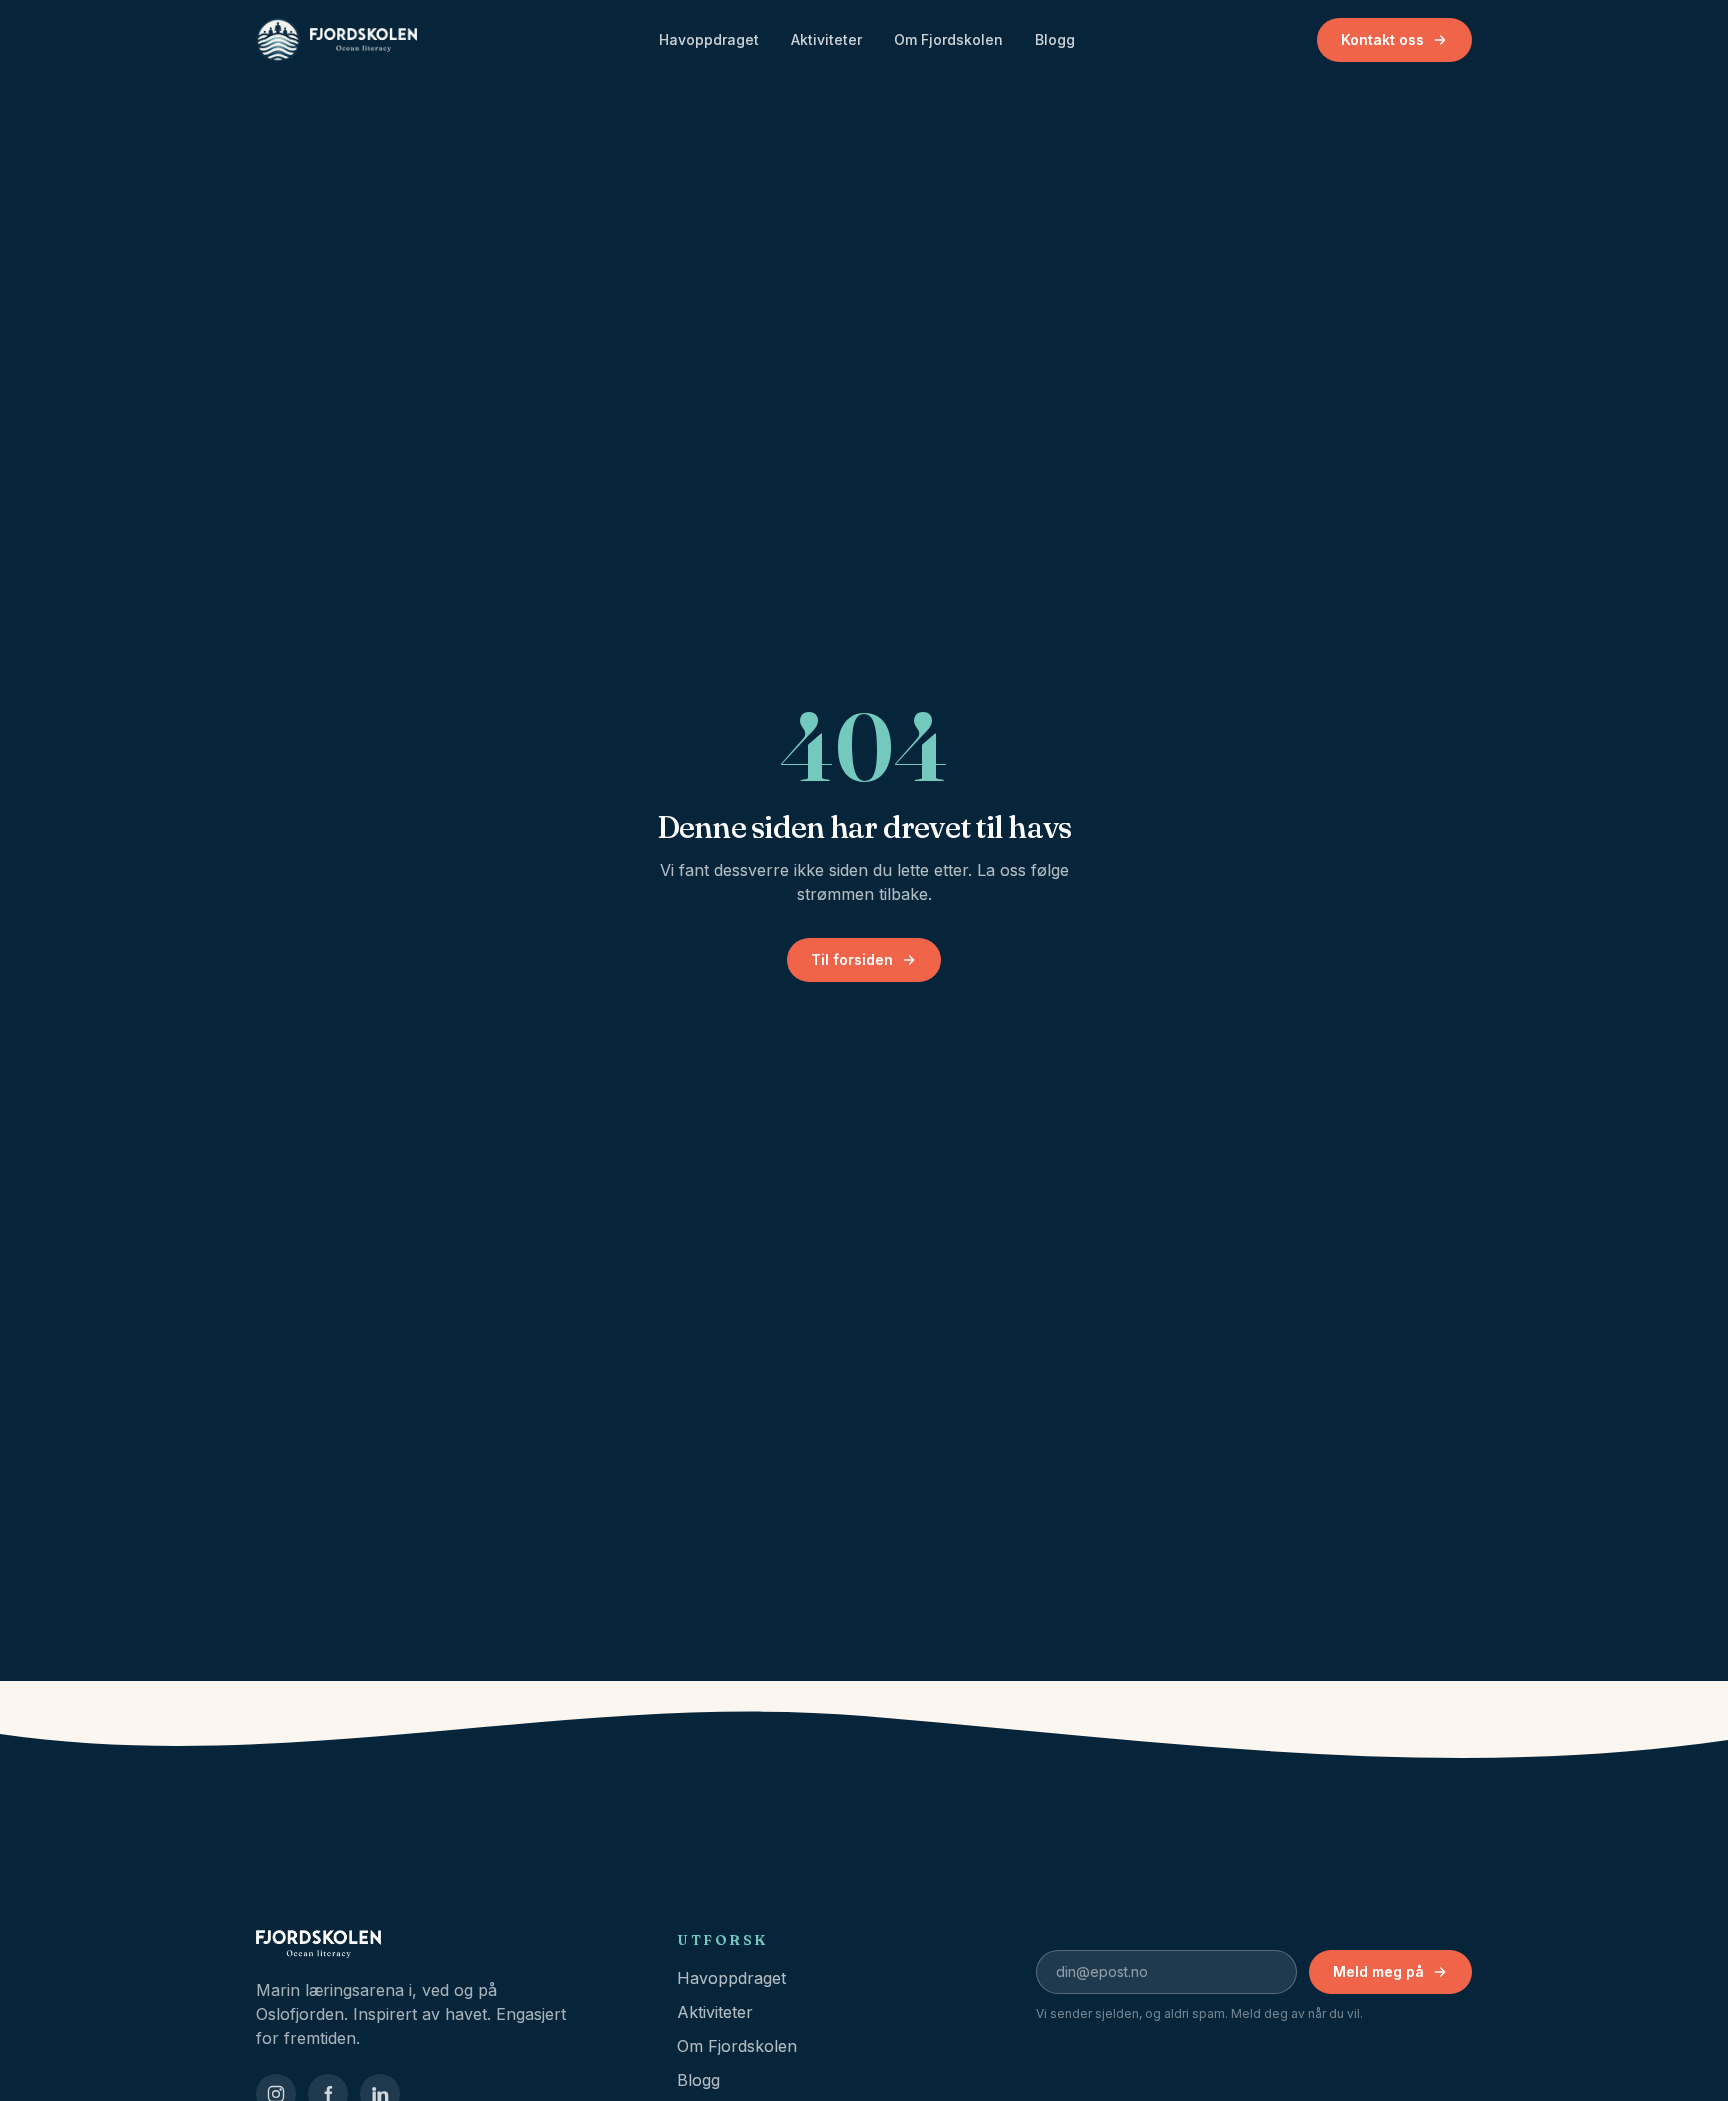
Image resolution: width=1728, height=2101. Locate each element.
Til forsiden (852, 959)
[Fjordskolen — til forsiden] (336, 40)
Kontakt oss (1382, 39)
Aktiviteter (826, 39)
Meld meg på (1378, 1971)
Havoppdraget (709, 39)
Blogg (1055, 39)
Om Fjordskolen (948, 39)
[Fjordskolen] (442, 1944)
